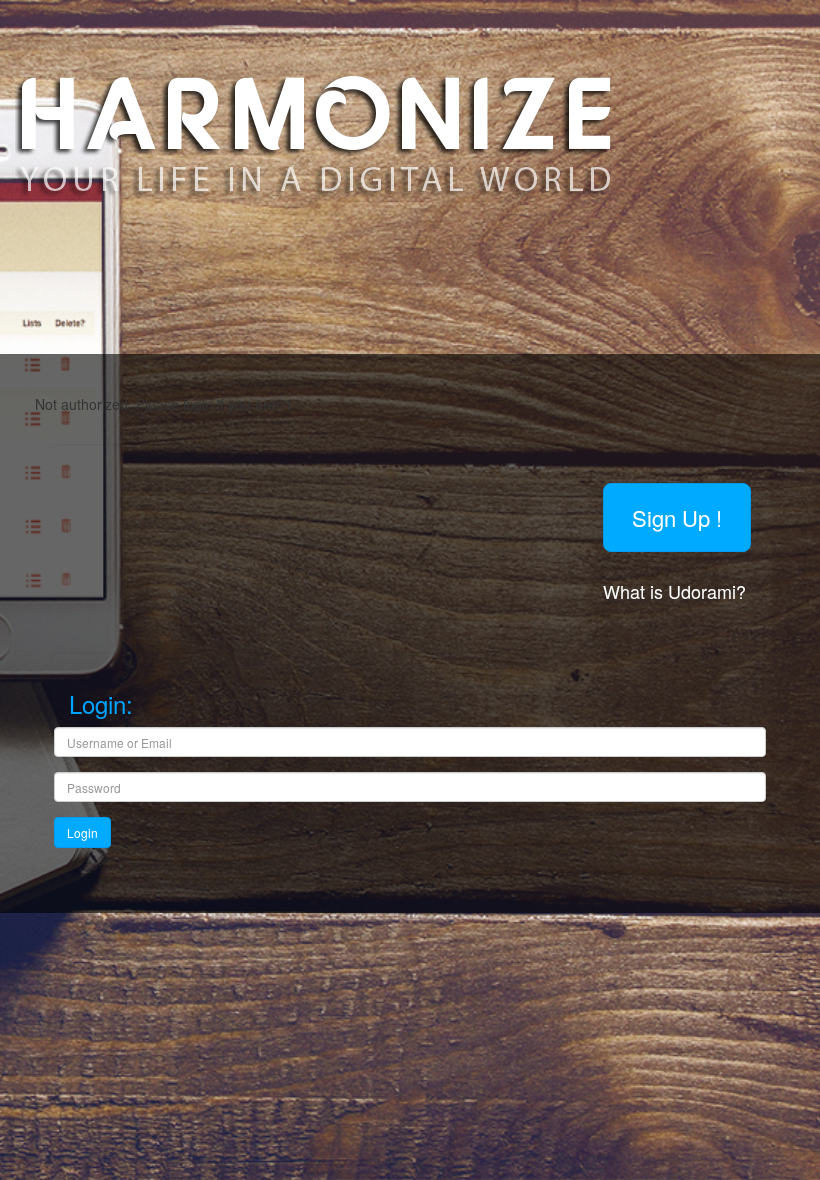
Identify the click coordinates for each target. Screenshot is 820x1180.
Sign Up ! (677, 517)
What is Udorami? (677, 591)
